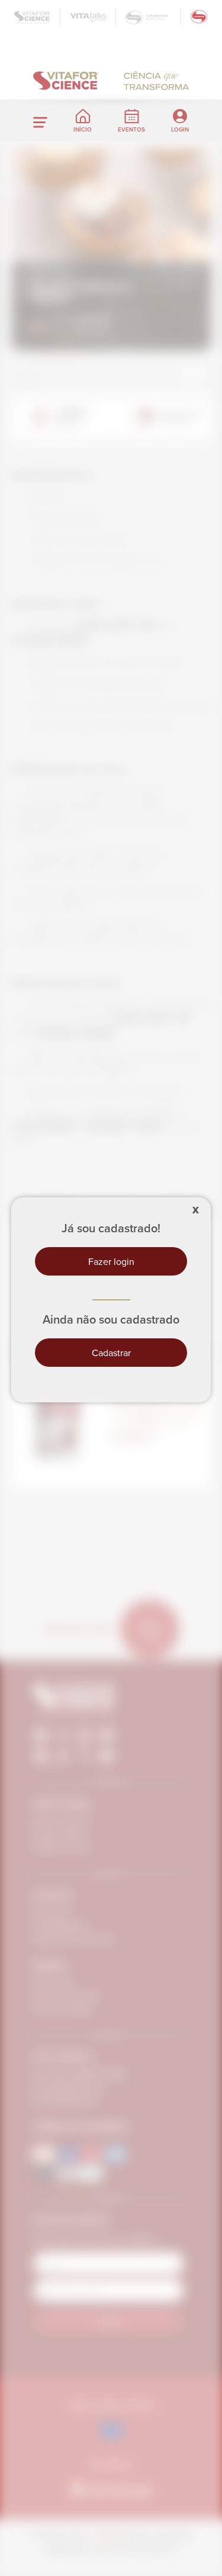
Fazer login (111, 1261)
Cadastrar (111, 1353)
